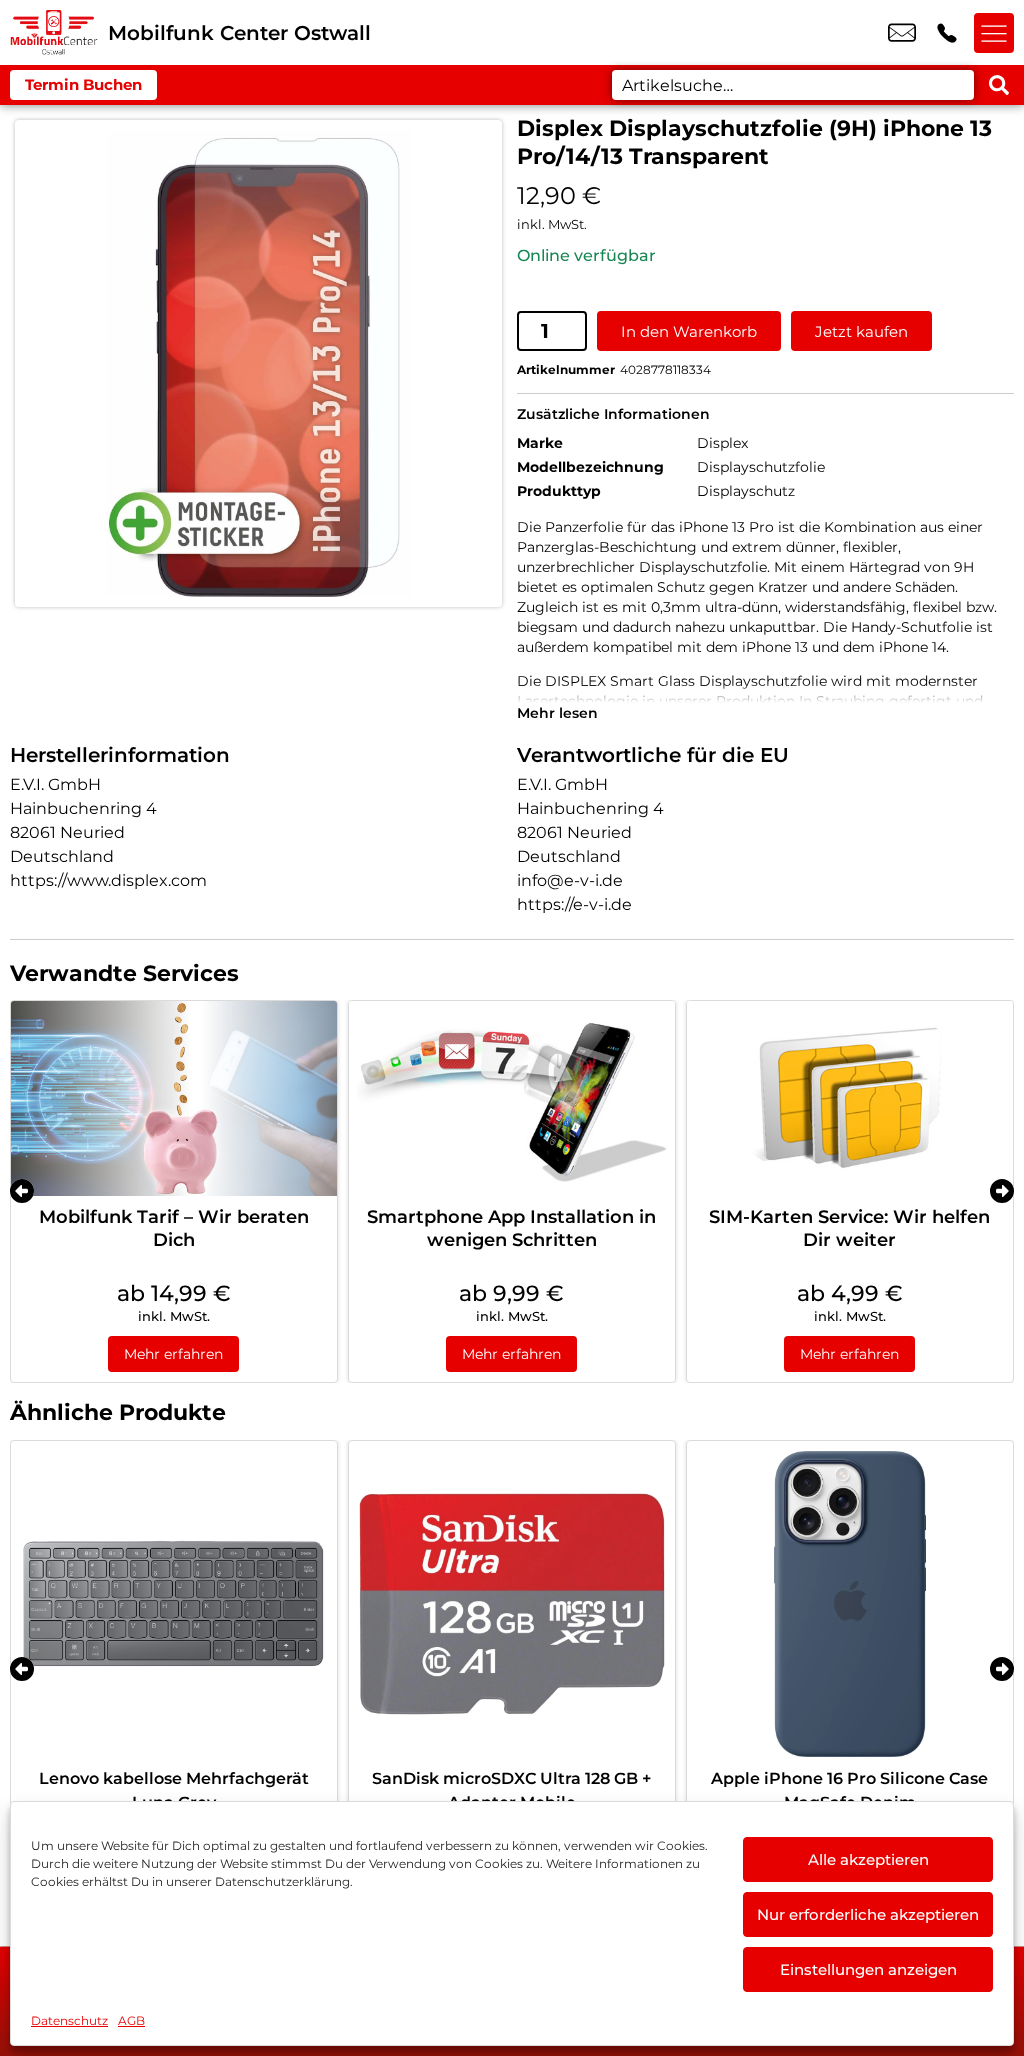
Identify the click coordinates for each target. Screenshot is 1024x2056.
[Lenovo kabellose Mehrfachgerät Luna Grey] (174, 1604)
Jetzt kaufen (861, 331)
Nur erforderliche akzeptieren (868, 1914)
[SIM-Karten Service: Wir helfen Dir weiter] (850, 1099)
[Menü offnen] (994, 33)
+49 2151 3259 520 (947, 33)
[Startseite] (54, 32)
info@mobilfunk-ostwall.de (902, 33)
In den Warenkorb (689, 331)
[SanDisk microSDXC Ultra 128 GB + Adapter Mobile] (512, 1604)
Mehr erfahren (173, 1354)
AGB (131, 2020)
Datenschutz (69, 2020)
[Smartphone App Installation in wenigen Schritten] (512, 1099)
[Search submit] (999, 85)
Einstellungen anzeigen (868, 1969)
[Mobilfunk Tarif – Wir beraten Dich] (174, 1099)
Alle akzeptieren (868, 1859)
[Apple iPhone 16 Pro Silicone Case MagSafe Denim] (850, 1604)
